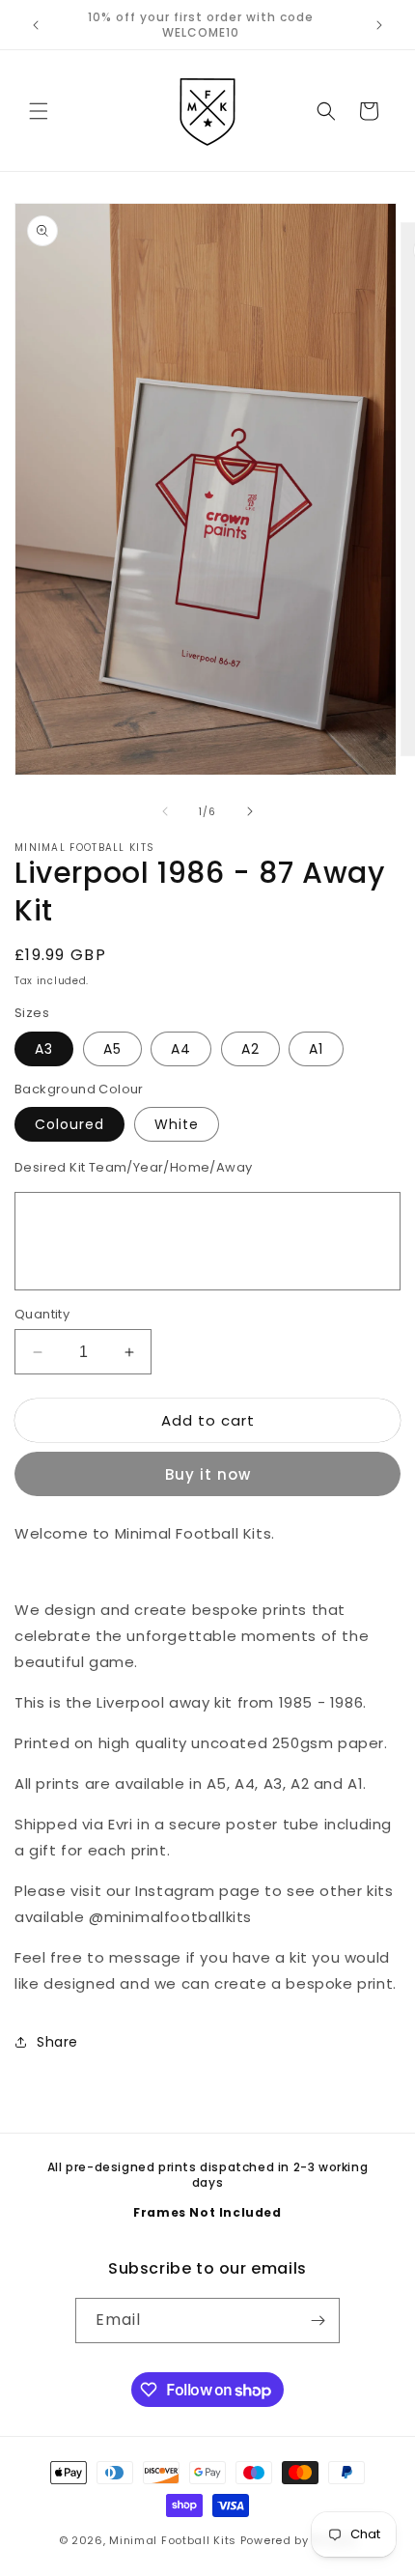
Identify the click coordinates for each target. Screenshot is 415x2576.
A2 (250, 1049)
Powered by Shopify (299, 2540)
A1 (316, 1049)
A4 (181, 1049)
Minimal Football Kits (173, 2540)
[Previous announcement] (36, 25)
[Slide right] (250, 811)
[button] (39, 111)
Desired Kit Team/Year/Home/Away (133, 1167)
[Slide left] (165, 811)
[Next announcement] (379, 25)
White (177, 1124)
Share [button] (57, 2042)
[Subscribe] (318, 2321)
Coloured (69, 1124)
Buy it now (208, 1474)
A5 (112, 1049)
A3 (44, 1049)
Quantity (42, 1314)
